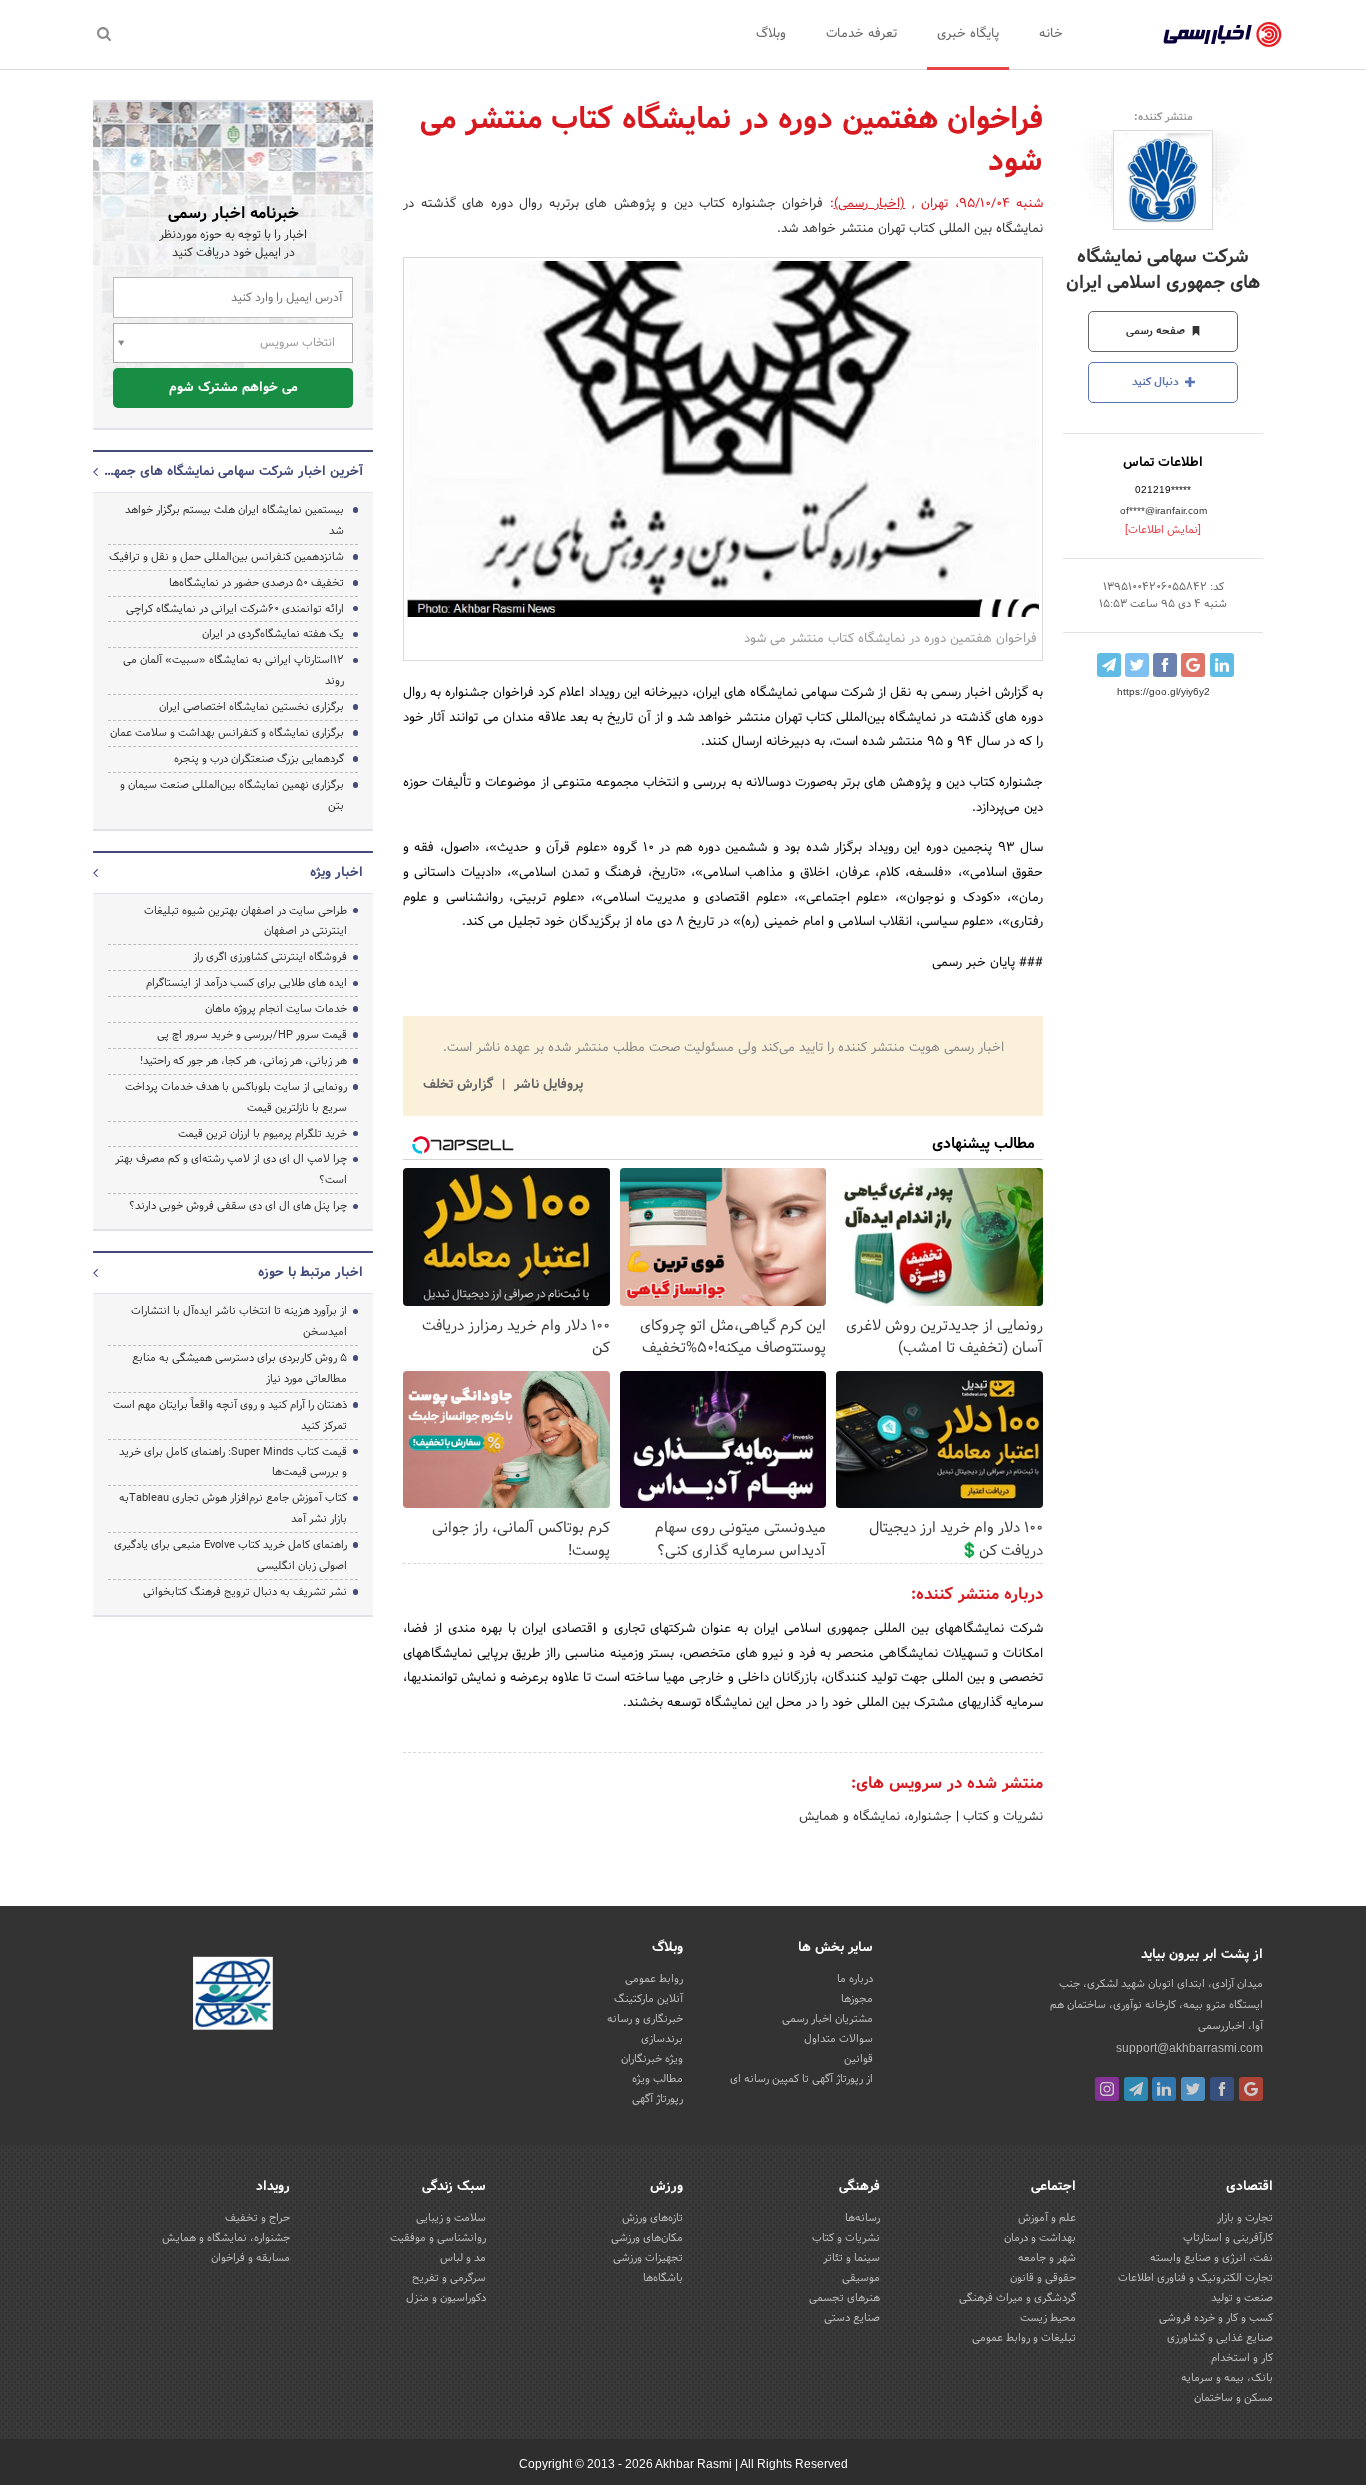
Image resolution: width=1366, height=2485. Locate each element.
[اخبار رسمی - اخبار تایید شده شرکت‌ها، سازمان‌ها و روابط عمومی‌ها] (1222, 35)
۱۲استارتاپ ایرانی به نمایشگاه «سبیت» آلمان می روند (233, 670)
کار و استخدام (1242, 2358)
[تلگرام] (1136, 2089)
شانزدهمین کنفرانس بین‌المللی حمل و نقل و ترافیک (226, 557)
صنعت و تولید (1242, 2298)
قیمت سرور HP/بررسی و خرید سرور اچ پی (252, 1035)
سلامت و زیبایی (451, 2218)
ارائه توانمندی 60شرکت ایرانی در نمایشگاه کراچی (235, 609)
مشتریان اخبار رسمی (827, 2019)
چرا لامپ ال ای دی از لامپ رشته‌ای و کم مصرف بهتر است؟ (231, 1169)
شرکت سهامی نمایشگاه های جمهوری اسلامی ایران (1163, 270)
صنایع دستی (852, 2318)
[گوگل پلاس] (1251, 2089)
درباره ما (855, 1979)
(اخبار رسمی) (870, 204)
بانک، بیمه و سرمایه (1227, 2378)
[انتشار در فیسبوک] (1165, 665)
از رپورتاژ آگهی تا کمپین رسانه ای (801, 2079)
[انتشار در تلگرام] (1109, 665)
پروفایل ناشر (546, 1085)
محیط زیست (1048, 2318)
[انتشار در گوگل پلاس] (1193, 665)
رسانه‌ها (862, 2218)
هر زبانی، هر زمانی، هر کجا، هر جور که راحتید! (243, 1061)
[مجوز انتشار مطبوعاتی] (233, 1996)
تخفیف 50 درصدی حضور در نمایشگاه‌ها (256, 583)
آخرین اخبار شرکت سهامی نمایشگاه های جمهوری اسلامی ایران (233, 472)
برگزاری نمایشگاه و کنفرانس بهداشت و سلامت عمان (227, 733)
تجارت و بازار (1245, 2218)
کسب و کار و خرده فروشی (1216, 2318)
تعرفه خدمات (861, 34)
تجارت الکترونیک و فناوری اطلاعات (1195, 2278)
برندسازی (662, 2039)
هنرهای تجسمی (844, 2298)
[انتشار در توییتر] (1137, 665)
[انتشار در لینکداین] (1222, 665)
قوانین (858, 2059)
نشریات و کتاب (1001, 1817)
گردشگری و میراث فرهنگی (1017, 2298)
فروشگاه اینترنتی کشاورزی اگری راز (270, 957)
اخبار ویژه (336, 873)
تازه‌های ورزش (652, 2218)
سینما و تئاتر (851, 2258)
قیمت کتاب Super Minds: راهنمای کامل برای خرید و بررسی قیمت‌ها (233, 1462)
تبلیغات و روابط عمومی (1024, 2338)
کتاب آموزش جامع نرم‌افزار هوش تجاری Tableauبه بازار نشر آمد (233, 1508)
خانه (1051, 34)
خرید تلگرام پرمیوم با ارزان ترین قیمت (262, 1134)
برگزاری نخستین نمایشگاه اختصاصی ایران (251, 707)
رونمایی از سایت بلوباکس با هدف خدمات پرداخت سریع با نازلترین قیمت (236, 1097)
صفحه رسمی (1157, 331)
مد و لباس (463, 2258)
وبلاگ (771, 34)
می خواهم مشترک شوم (233, 388)
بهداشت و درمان (1040, 2238)
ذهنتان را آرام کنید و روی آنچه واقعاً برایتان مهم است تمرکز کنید (230, 1415)
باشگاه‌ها (663, 2278)
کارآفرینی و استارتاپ (1228, 2238)
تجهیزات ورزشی (648, 2258)
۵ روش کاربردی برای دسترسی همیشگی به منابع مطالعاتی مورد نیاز (239, 1368)
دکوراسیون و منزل (446, 2298)
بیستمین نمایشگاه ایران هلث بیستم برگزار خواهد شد (234, 520)
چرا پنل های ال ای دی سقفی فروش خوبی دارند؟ (238, 1206)
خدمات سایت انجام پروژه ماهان (276, 1009)
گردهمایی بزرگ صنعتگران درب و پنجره (259, 759)
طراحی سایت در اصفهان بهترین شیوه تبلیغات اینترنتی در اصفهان (245, 921)
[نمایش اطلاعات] (1163, 530)
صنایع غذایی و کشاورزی (1220, 2338)
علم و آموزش (1047, 2218)
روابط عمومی (654, 1979)
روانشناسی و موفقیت (438, 2238)
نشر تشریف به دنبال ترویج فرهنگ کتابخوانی (245, 1592)
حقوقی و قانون (1043, 2278)
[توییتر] (1193, 2089)
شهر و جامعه (1047, 2258)
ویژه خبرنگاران (652, 2059)
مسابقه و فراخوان (250, 2258)
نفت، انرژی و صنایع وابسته (1211, 2258)
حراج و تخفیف (257, 2218)
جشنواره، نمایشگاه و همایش (875, 1817)
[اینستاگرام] (1107, 2089)
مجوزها (857, 1999)
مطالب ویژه (657, 2079)
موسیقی (861, 2278)
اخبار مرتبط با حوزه (310, 1273)
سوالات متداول (838, 2039)
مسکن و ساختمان (1233, 2398)
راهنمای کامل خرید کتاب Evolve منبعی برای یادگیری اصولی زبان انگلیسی (230, 1555)
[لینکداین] (1164, 2089)
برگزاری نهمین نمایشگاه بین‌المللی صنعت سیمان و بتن (232, 795)
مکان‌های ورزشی (647, 2238)
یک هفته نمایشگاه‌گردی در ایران (273, 634)
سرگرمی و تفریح (449, 2278)
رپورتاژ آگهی (657, 2099)
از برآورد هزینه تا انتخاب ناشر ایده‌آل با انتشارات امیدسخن (239, 1321)
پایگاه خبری (968, 34)
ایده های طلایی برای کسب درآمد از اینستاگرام (246, 983)
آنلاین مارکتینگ (648, 1999)
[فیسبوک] (1222, 2089)
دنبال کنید (1157, 382)
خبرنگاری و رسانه (645, 2019)
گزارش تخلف (460, 1085)
